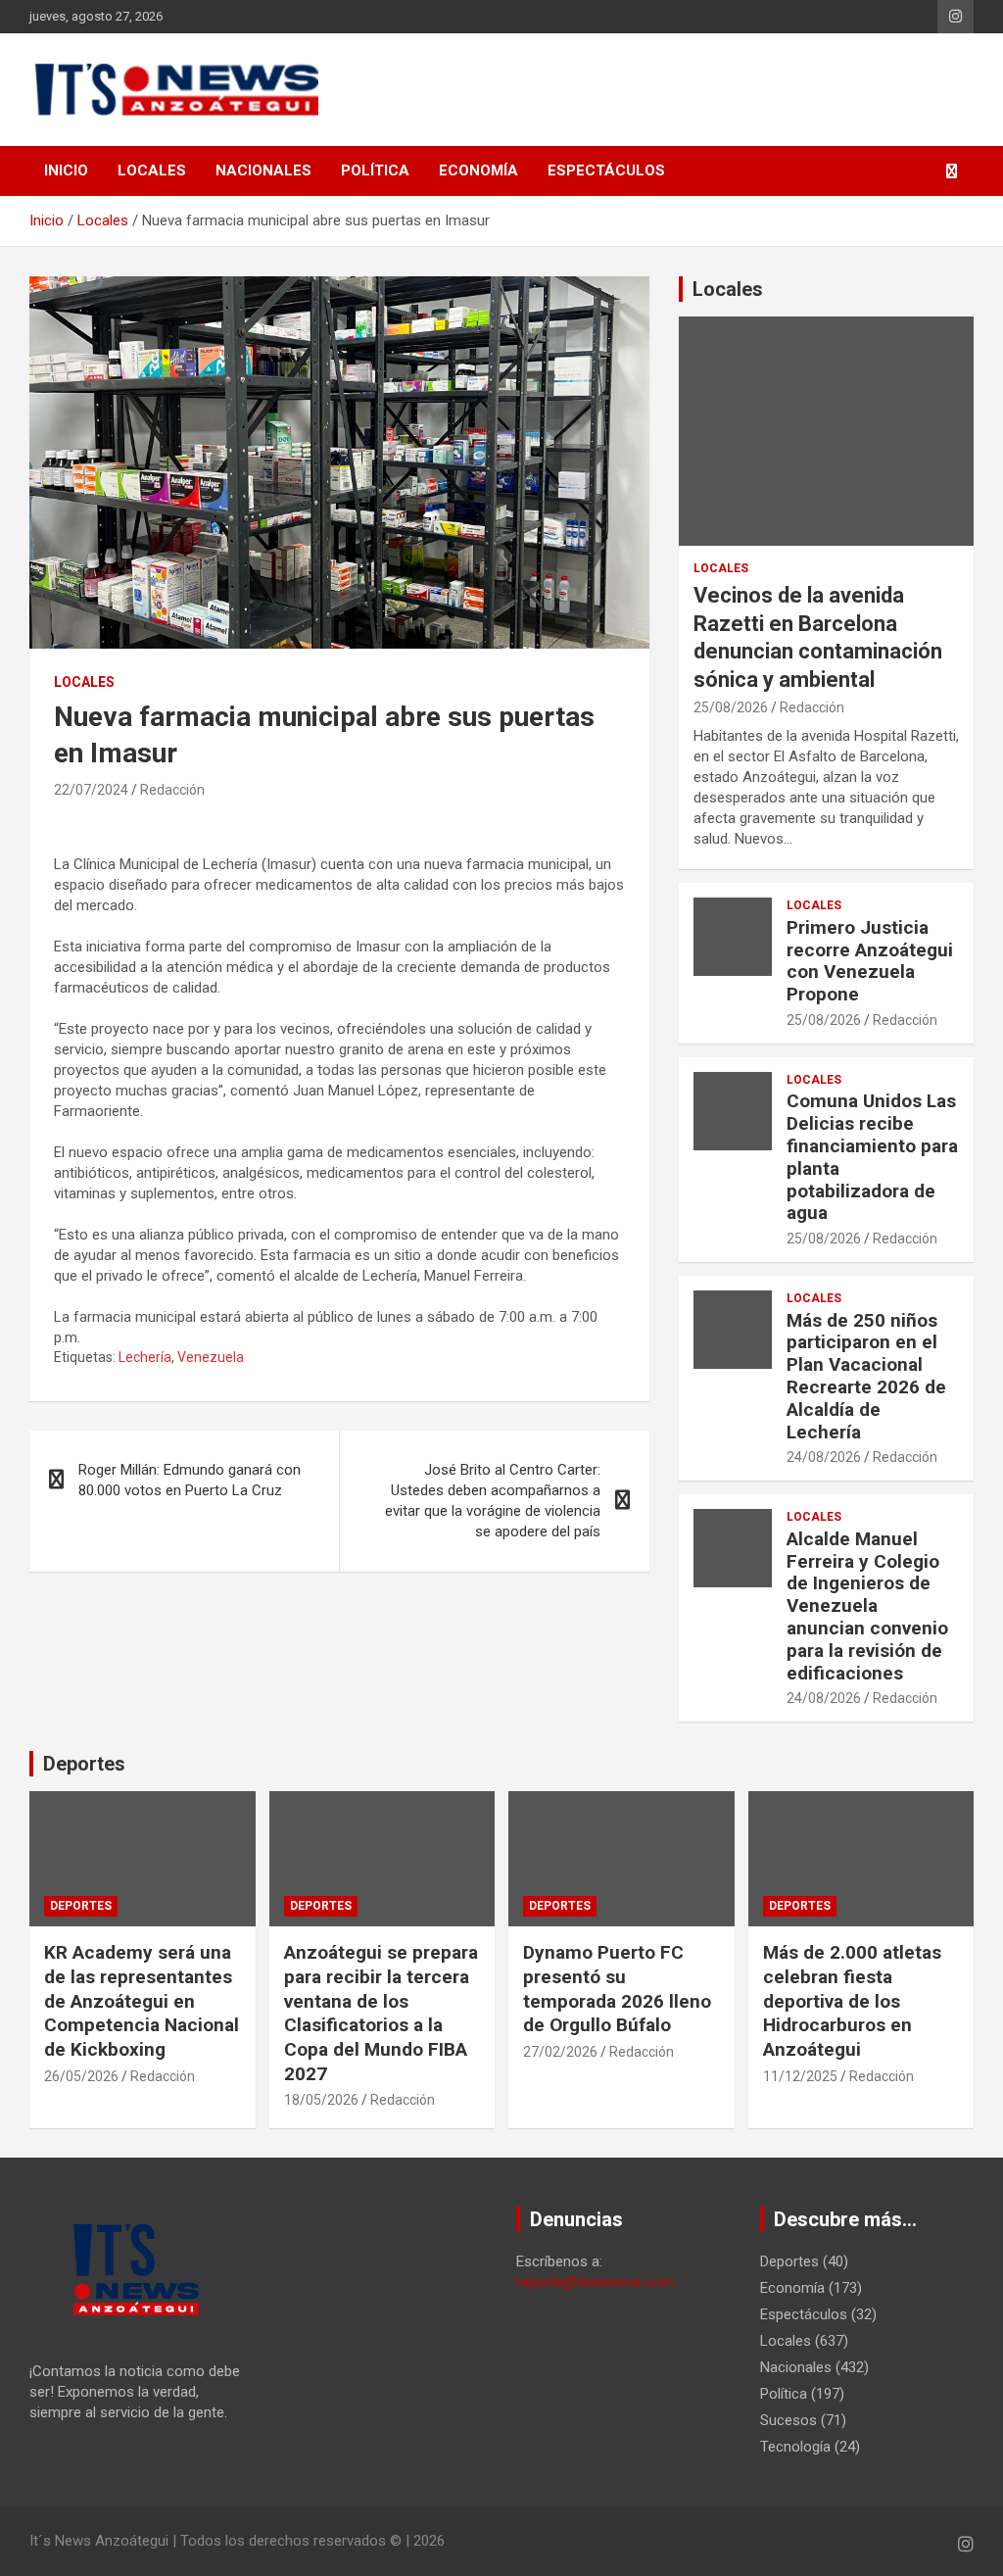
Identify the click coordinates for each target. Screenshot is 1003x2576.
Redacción (172, 790)
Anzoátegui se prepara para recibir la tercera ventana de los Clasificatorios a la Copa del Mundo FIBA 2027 (381, 2013)
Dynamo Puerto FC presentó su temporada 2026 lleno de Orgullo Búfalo (617, 1989)
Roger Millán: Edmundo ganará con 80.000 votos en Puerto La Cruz (190, 1480)
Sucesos (788, 2420)
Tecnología (795, 2447)
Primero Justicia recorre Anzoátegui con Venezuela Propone (870, 961)
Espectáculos (606, 170)
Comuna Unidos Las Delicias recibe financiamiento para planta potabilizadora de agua (872, 1157)
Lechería (145, 1357)
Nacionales (263, 170)
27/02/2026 (560, 2052)
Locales (152, 170)
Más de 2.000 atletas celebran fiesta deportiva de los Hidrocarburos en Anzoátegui (852, 2001)
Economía (478, 170)
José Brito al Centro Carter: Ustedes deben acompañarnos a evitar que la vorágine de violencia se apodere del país (493, 1501)
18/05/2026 (321, 2100)
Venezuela (211, 1357)
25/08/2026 (731, 707)
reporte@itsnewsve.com (595, 2282)
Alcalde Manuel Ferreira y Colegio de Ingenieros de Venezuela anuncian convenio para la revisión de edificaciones (867, 1606)
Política (375, 170)
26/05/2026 (81, 2076)
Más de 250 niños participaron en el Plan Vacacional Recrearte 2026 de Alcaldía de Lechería (866, 1376)
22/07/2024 (91, 790)
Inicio (66, 170)
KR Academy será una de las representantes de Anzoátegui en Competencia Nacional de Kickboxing (142, 2001)
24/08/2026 (824, 1457)
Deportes (84, 1764)
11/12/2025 (800, 2076)
